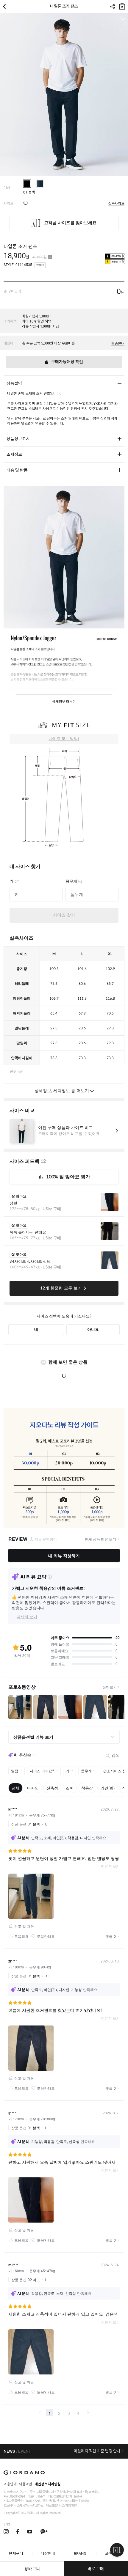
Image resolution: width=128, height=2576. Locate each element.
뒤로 (6, 7)
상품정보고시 (18, 439)
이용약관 (26, 2484)
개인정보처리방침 (48, 2484)
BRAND (80, 2554)
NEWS (9, 2451)
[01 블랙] (27, 184)
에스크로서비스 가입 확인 (61, 2506)
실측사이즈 (116, 204)
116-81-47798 (32, 2501)
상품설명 (14, 383)
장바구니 (122, 5)
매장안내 (48, 2554)
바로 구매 (96, 2569)
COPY (40, 265)
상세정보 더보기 (64, 702)
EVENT (25, 2451)
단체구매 (16, 2554)
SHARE (112, 7)
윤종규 (78, 2496)
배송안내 (118, 344)
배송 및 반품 (17, 470)
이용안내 (10, 2484)
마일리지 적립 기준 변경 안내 (97, 2451)
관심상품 (123, 18)
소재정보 (14, 455)
